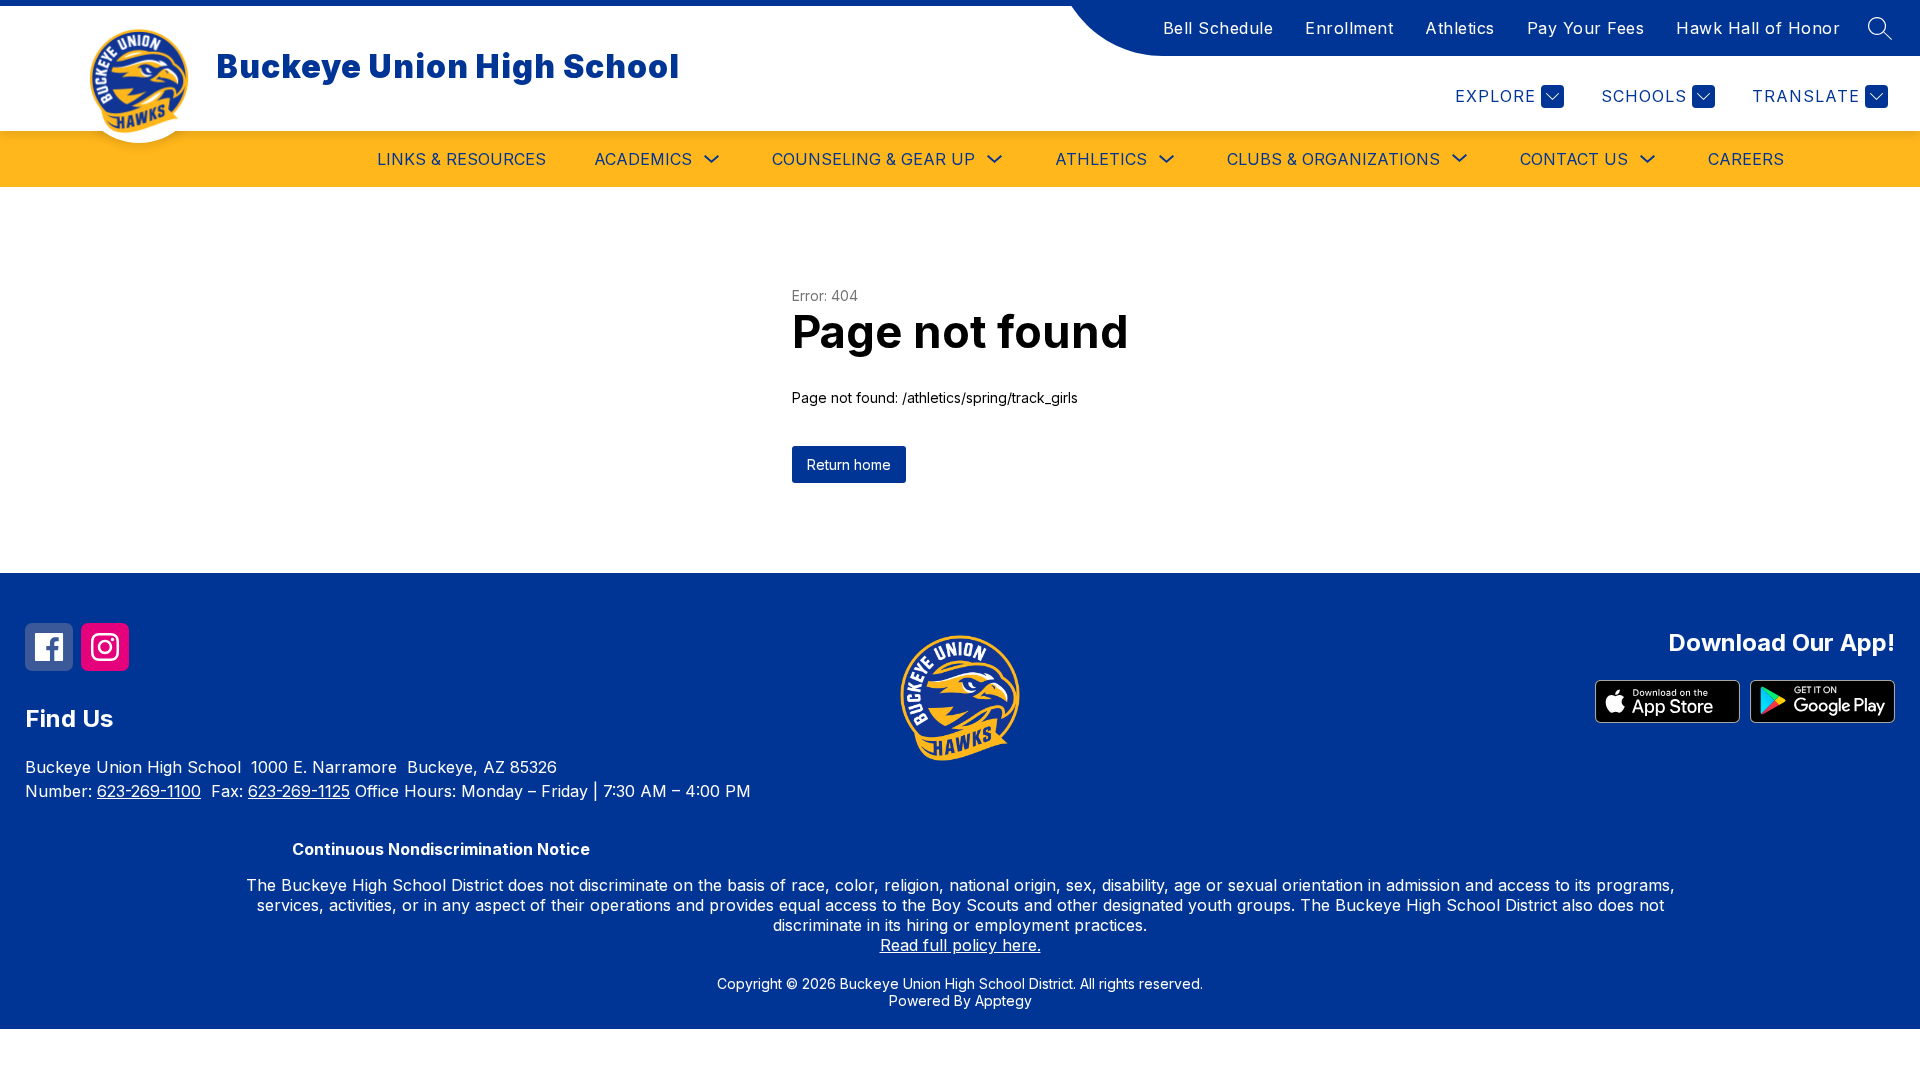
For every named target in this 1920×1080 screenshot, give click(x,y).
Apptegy (1003, 1000)
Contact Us (1574, 159)
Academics (643, 159)
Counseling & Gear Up (873, 159)
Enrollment (1349, 28)
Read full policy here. (960, 945)
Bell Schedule (1218, 28)
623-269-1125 (299, 791)
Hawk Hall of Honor (1758, 28)
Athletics (1460, 28)
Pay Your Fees (1586, 28)
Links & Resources (461, 159)
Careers (1746, 159)
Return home (849, 464)
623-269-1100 (149, 791)
